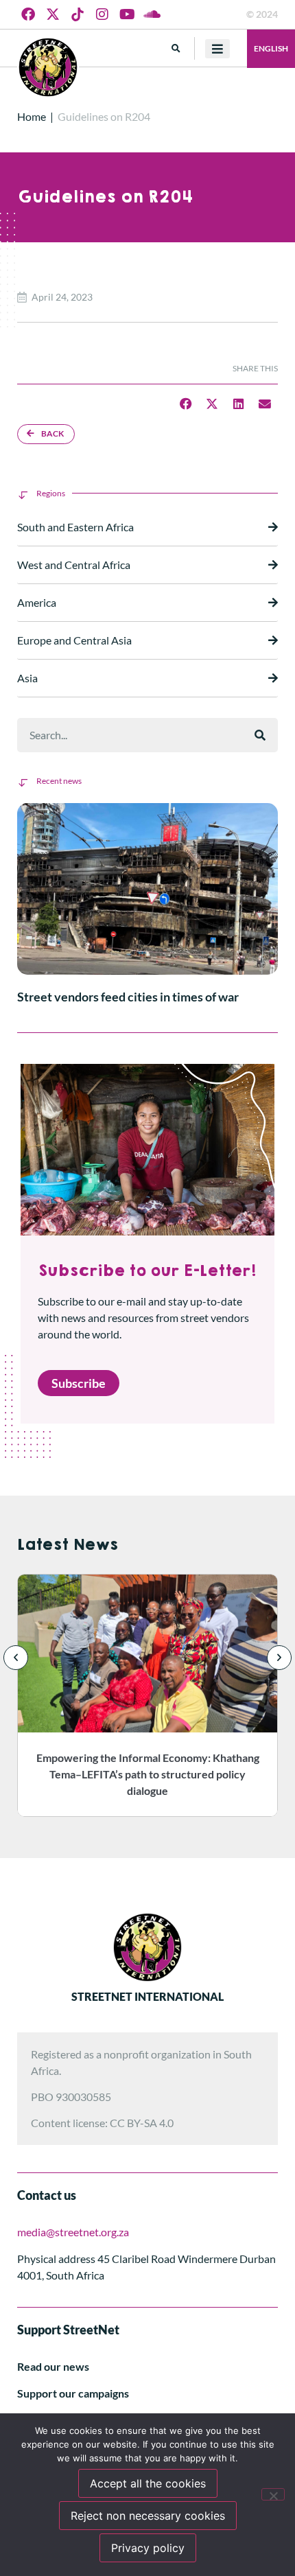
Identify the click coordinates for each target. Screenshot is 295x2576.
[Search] (260, 735)
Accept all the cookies (148, 2483)
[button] (176, 48)
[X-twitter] (53, 14)
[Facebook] (28, 14)
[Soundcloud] (152, 14)
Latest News (68, 1545)
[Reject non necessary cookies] (273, 2494)
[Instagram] (102, 14)
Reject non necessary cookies (148, 2516)
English (271, 48)
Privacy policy (148, 2548)
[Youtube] (127, 14)
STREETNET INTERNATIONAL (147, 1996)
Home (32, 116)
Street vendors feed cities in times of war (128, 997)
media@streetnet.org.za (73, 2232)
